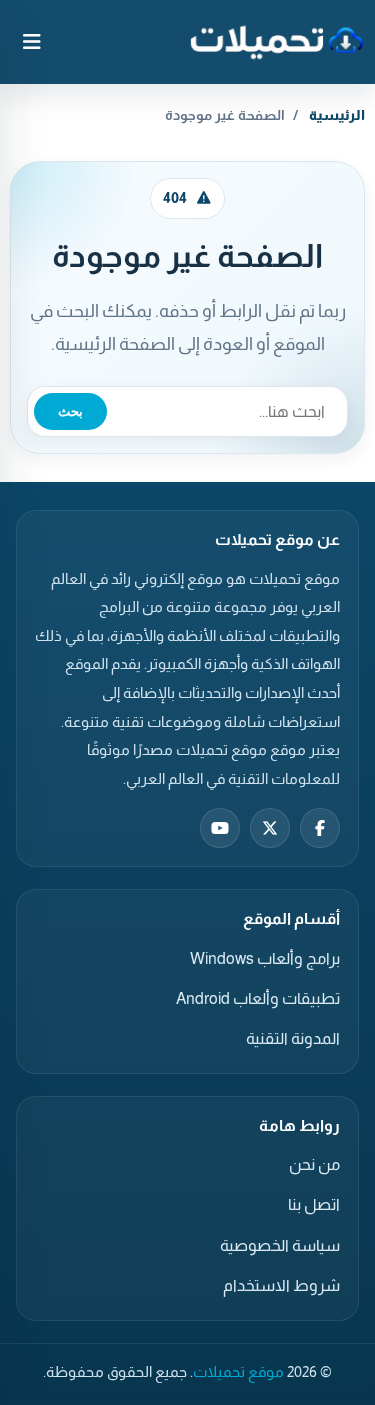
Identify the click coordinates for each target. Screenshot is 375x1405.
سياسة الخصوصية (280, 1245)
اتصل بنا (314, 1204)
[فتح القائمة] (32, 42)
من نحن (314, 1164)
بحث (70, 411)
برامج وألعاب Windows (265, 958)
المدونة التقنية (293, 1038)
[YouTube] (220, 828)
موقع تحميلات (238, 1372)
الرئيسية (337, 115)
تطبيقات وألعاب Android (258, 998)
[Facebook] (320, 828)
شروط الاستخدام (281, 1285)
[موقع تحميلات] (276, 42)
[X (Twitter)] (270, 828)
